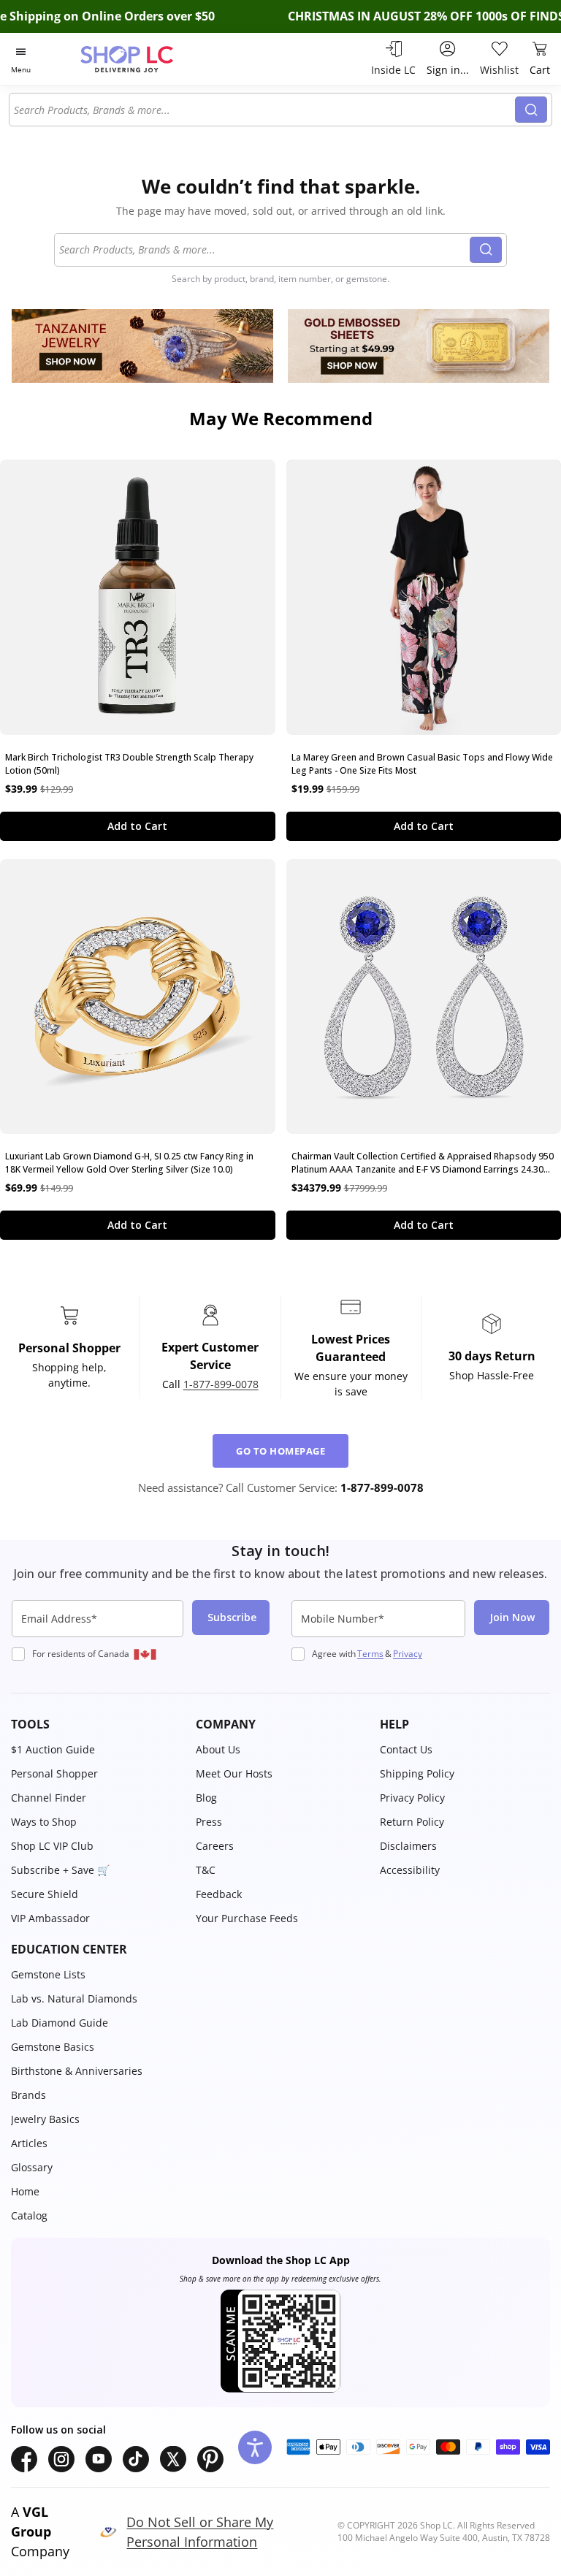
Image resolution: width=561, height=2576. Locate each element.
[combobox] (264, 110)
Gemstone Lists (48, 1974)
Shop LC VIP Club (52, 1846)
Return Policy (412, 1822)
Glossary (32, 2167)
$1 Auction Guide (53, 1749)
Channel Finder (49, 1798)
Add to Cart (137, 826)
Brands (28, 2095)
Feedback (219, 1894)
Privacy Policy (412, 1798)
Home (25, 2191)
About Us (218, 1749)
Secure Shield (45, 1894)
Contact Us (406, 1749)
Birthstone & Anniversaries (77, 2071)
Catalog (29, 2215)
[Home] (142, 59)
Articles (29, 2143)
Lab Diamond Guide (60, 2023)
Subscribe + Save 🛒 (60, 1870)
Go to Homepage (280, 1451)
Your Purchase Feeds (247, 1918)
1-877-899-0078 (221, 1384)
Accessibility (410, 1870)
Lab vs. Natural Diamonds (74, 1998)
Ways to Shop (44, 1822)
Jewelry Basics (45, 2119)
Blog (206, 1798)
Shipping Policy (417, 1773)
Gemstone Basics (53, 2047)
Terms (370, 1654)
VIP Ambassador (50, 1918)
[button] (96, 1724)
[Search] (531, 110)
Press (209, 1822)
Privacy (408, 1654)
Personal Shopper (54, 1773)
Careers (215, 1846)
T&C (206, 1870)
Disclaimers (408, 1846)
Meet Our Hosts (234, 1773)
